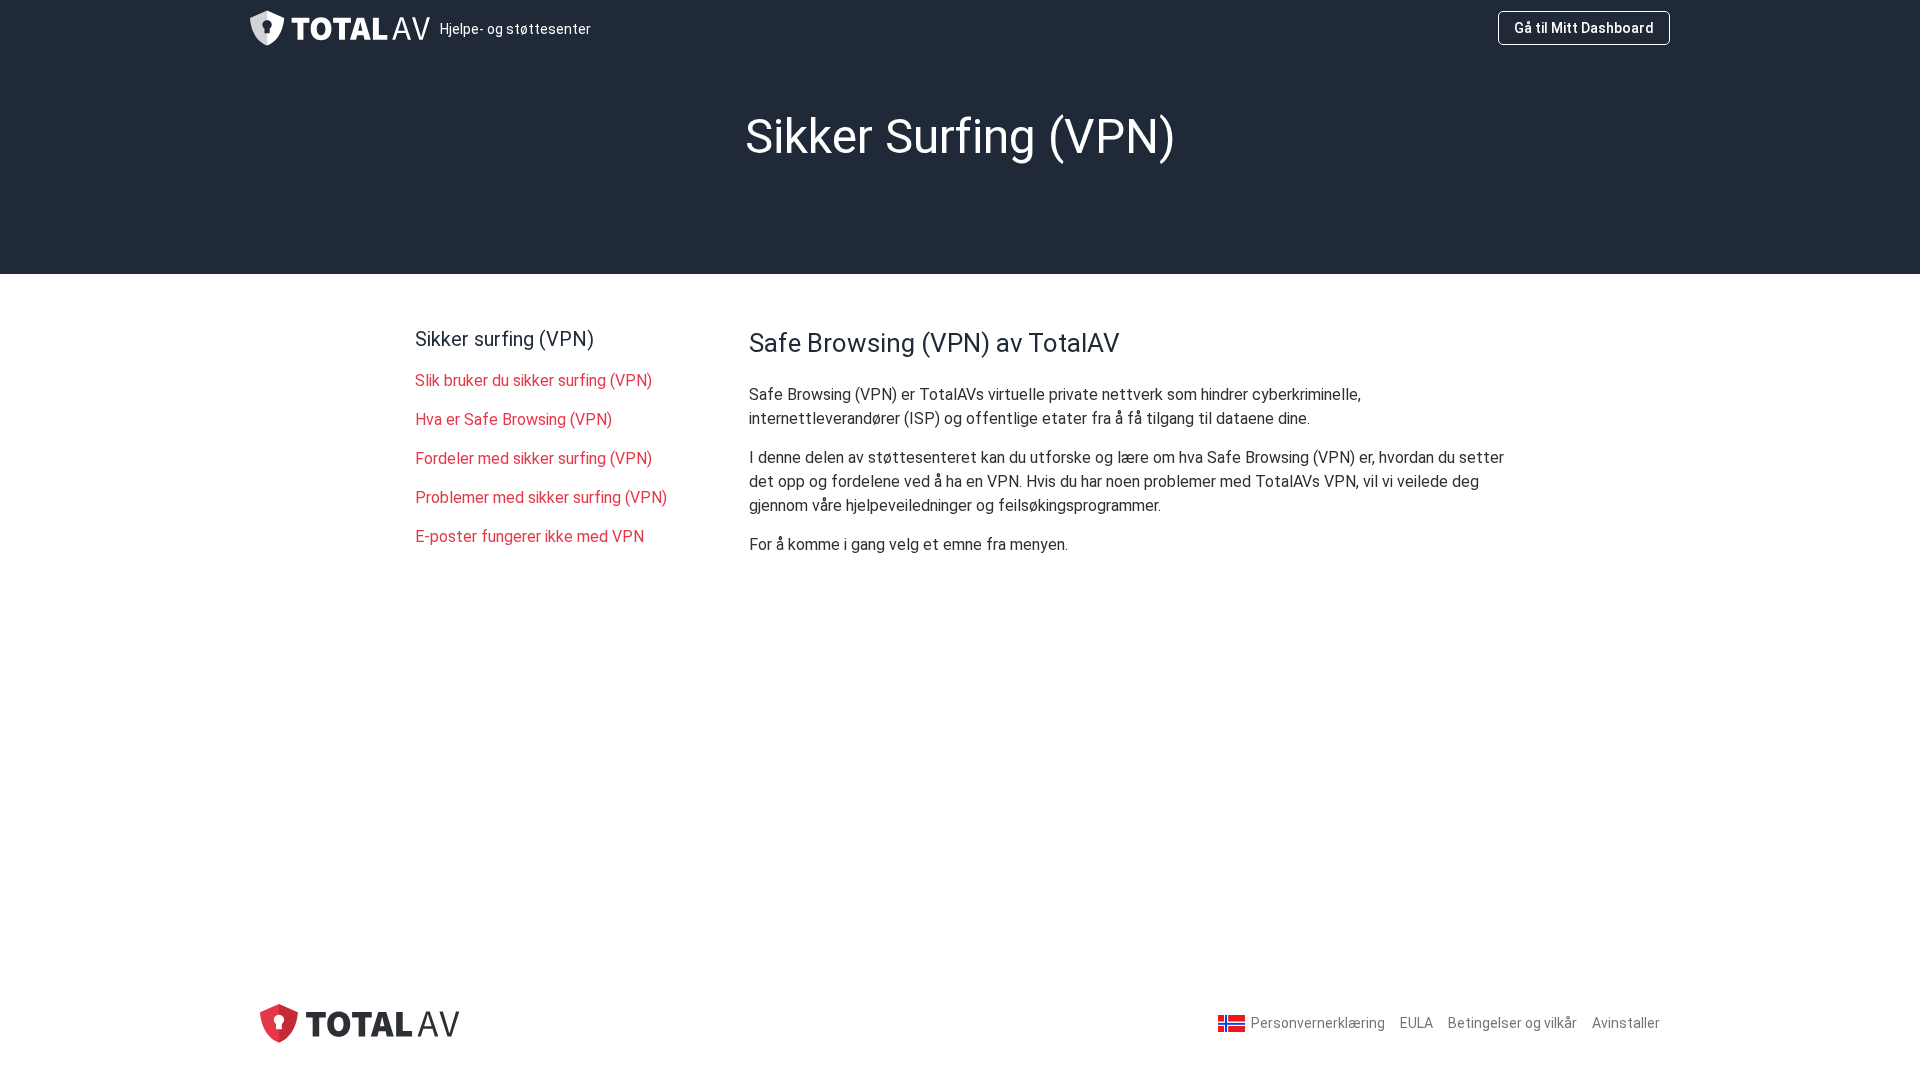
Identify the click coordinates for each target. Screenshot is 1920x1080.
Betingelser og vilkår (1512, 1023)
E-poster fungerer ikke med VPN (529, 536)
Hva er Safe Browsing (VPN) (513, 419)
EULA (1416, 1023)
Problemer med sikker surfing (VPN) (541, 497)
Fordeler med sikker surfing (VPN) (533, 458)
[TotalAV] (360, 1022)
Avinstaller (1626, 1023)
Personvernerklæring (1318, 1023)
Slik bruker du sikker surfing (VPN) (533, 380)
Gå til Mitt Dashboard (1584, 28)
